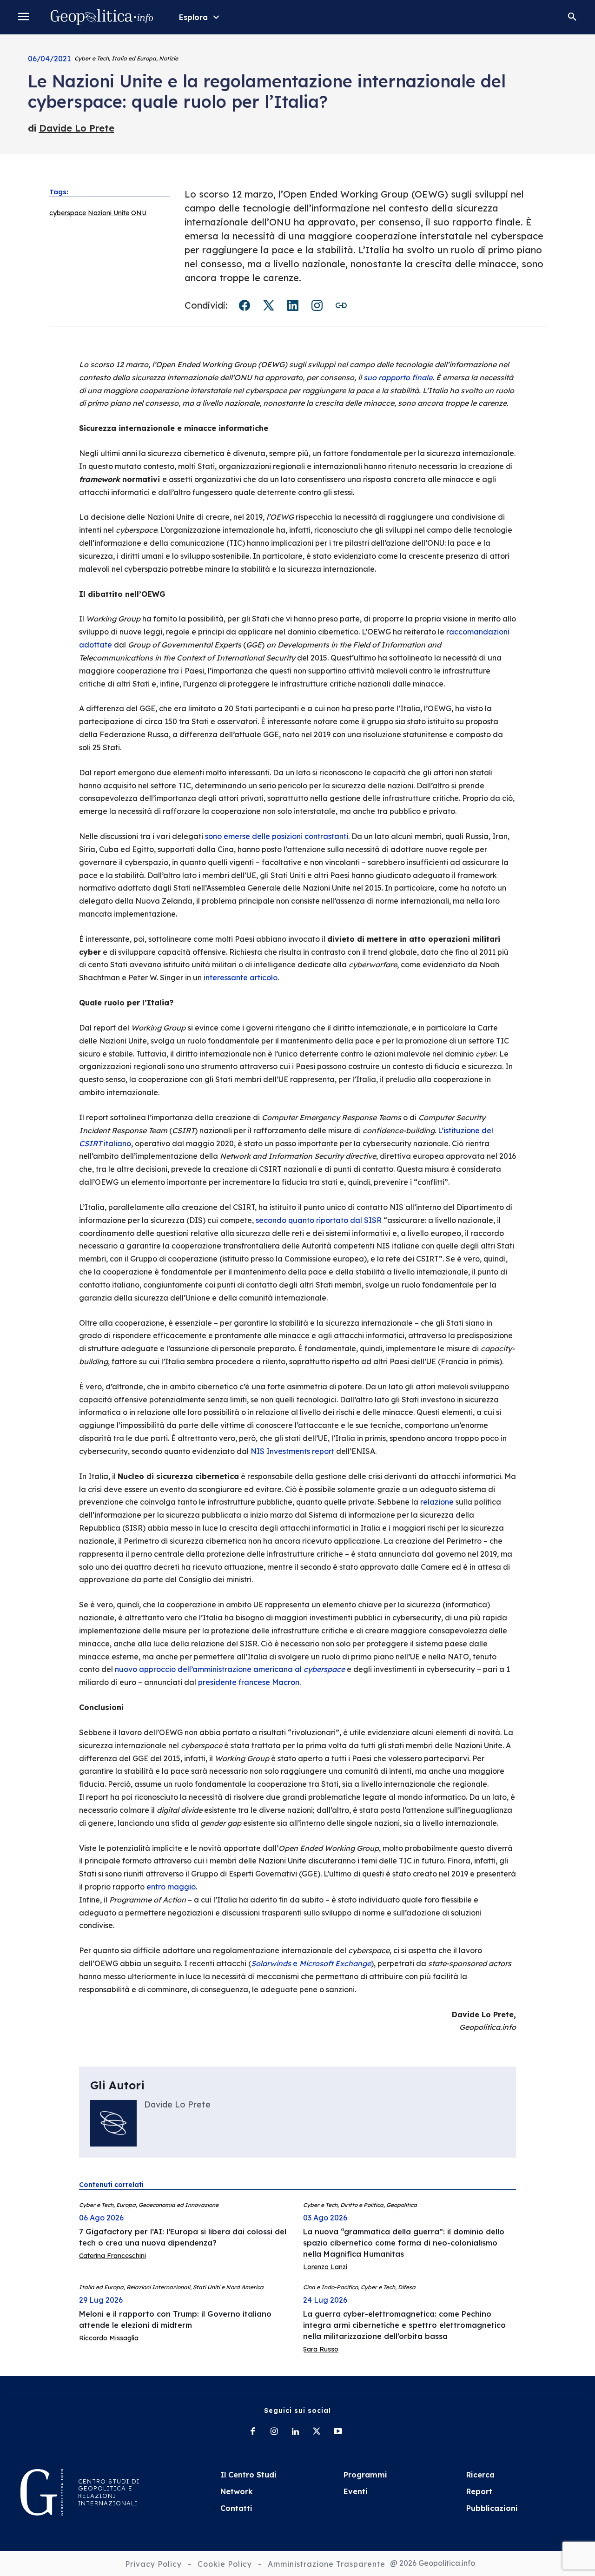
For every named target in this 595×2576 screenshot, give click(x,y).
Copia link (341, 305)
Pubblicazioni (492, 2508)
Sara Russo (321, 2349)
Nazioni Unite (109, 213)
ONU (139, 213)
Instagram (317, 305)
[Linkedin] (295, 2432)
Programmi (365, 2475)
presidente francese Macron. (249, 1682)
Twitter (269, 305)
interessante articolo (241, 978)
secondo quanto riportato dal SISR (319, 1220)
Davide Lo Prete (77, 128)
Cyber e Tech (92, 58)
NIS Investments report (292, 1451)
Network (237, 2491)
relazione (437, 1502)
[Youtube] (338, 2432)
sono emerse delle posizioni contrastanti (277, 836)
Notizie (169, 58)
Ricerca (480, 2475)
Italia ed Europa (134, 58)
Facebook (245, 305)
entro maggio (171, 1887)
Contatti (236, 2508)
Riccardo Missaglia (109, 2338)
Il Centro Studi (248, 2475)
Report (479, 2491)
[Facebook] (252, 2432)
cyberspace (68, 213)
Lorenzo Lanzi (325, 2267)
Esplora (193, 17)
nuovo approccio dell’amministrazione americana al (230, 1669)
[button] (572, 17)
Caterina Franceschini (112, 2256)
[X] (317, 2432)
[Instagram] (274, 2432)
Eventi (356, 2491)
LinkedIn (293, 305)
